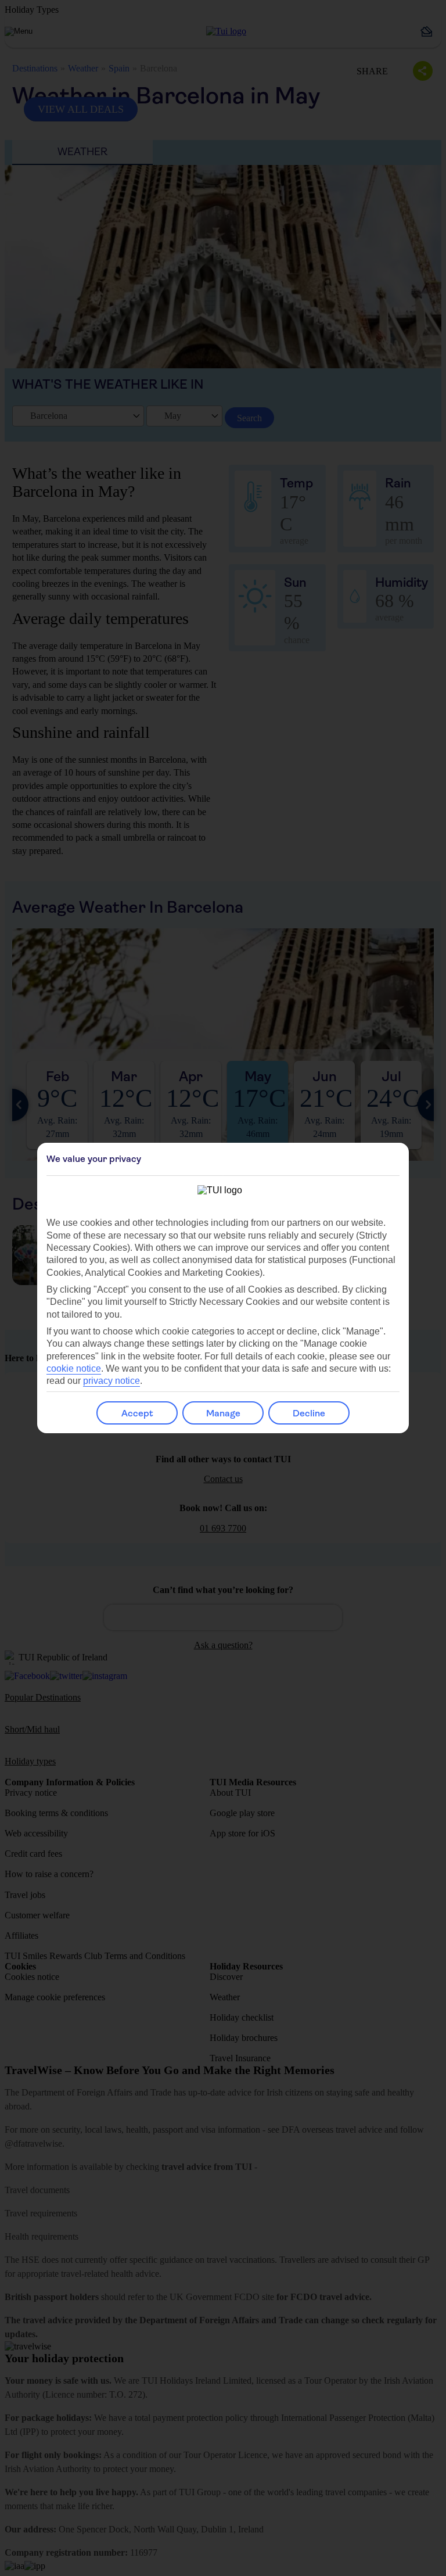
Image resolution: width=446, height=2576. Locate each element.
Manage (223, 1413)
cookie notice (74, 1368)
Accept (137, 1413)
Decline (309, 1413)
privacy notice (111, 1381)
